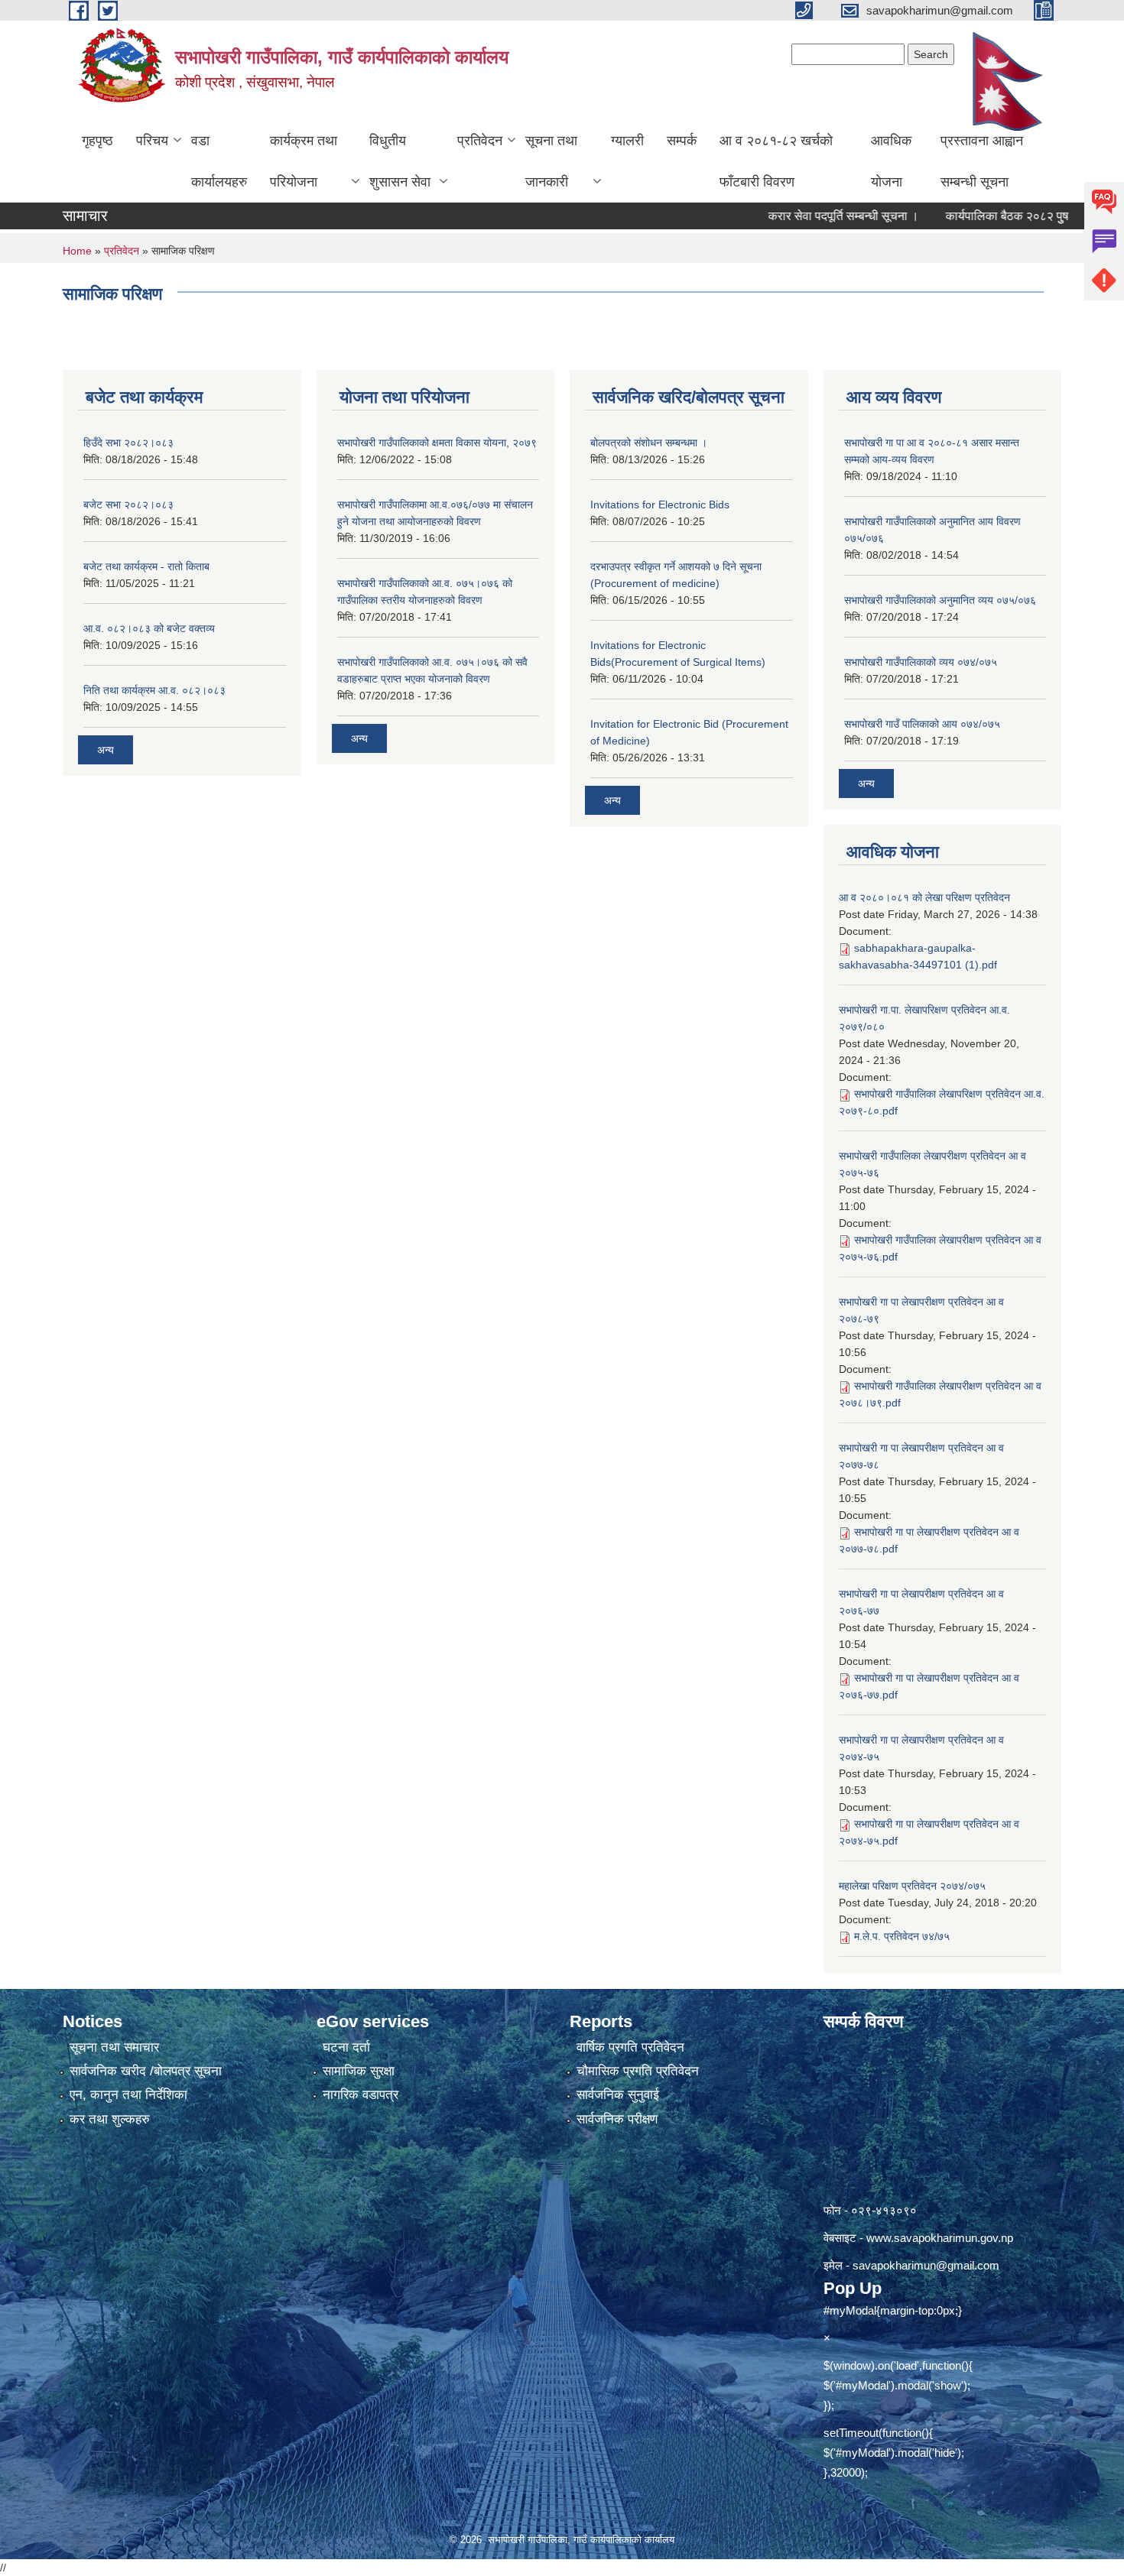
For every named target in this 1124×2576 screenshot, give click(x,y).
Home (77, 251)
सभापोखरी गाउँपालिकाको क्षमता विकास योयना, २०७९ (437, 443)
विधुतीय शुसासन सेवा (400, 161)
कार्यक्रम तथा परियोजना (304, 161)
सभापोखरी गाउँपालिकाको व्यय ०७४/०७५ (921, 662)
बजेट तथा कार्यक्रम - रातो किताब (146, 566)
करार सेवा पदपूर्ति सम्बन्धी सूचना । (799, 216)
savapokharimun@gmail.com (926, 2265)
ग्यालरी (627, 141)
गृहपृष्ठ (97, 141)
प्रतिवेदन (480, 141)
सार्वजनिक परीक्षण (617, 2119)
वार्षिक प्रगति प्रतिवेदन (630, 2047)
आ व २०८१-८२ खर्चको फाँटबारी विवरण (776, 161)
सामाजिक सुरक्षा (359, 2071)
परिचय (152, 141)
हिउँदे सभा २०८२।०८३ (128, 443)
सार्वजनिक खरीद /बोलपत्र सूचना (146, 2071)
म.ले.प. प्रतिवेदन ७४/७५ (902, 1936)
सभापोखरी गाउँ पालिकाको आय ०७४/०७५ (922, 724)
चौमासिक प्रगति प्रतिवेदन (638, 2071)
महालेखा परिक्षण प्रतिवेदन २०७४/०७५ (912, 1886)
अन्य (106, 750)
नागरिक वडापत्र (361, 2095)
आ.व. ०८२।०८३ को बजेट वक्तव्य (149, 628)
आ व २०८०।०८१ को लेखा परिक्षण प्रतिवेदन (924, 897)
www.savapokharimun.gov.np (940, 2238)
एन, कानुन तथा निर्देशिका (128, 2095)
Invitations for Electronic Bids (660, 504)
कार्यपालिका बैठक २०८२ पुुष (963, 216)
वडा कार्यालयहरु (219, 161)
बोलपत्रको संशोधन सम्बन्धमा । (649, 443)
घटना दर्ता (346, 2047)
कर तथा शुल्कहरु (110, 2119)
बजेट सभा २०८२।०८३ (128, 504)
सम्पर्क (682, 141)
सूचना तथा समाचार (114, 2047)
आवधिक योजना (891, 161)
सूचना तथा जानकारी (551, 161)
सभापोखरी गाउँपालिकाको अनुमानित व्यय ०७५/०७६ (940, 600)
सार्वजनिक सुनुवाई (618, 2095)
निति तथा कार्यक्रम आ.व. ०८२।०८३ (154, 690)
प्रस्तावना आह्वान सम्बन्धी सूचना (982, 161)
